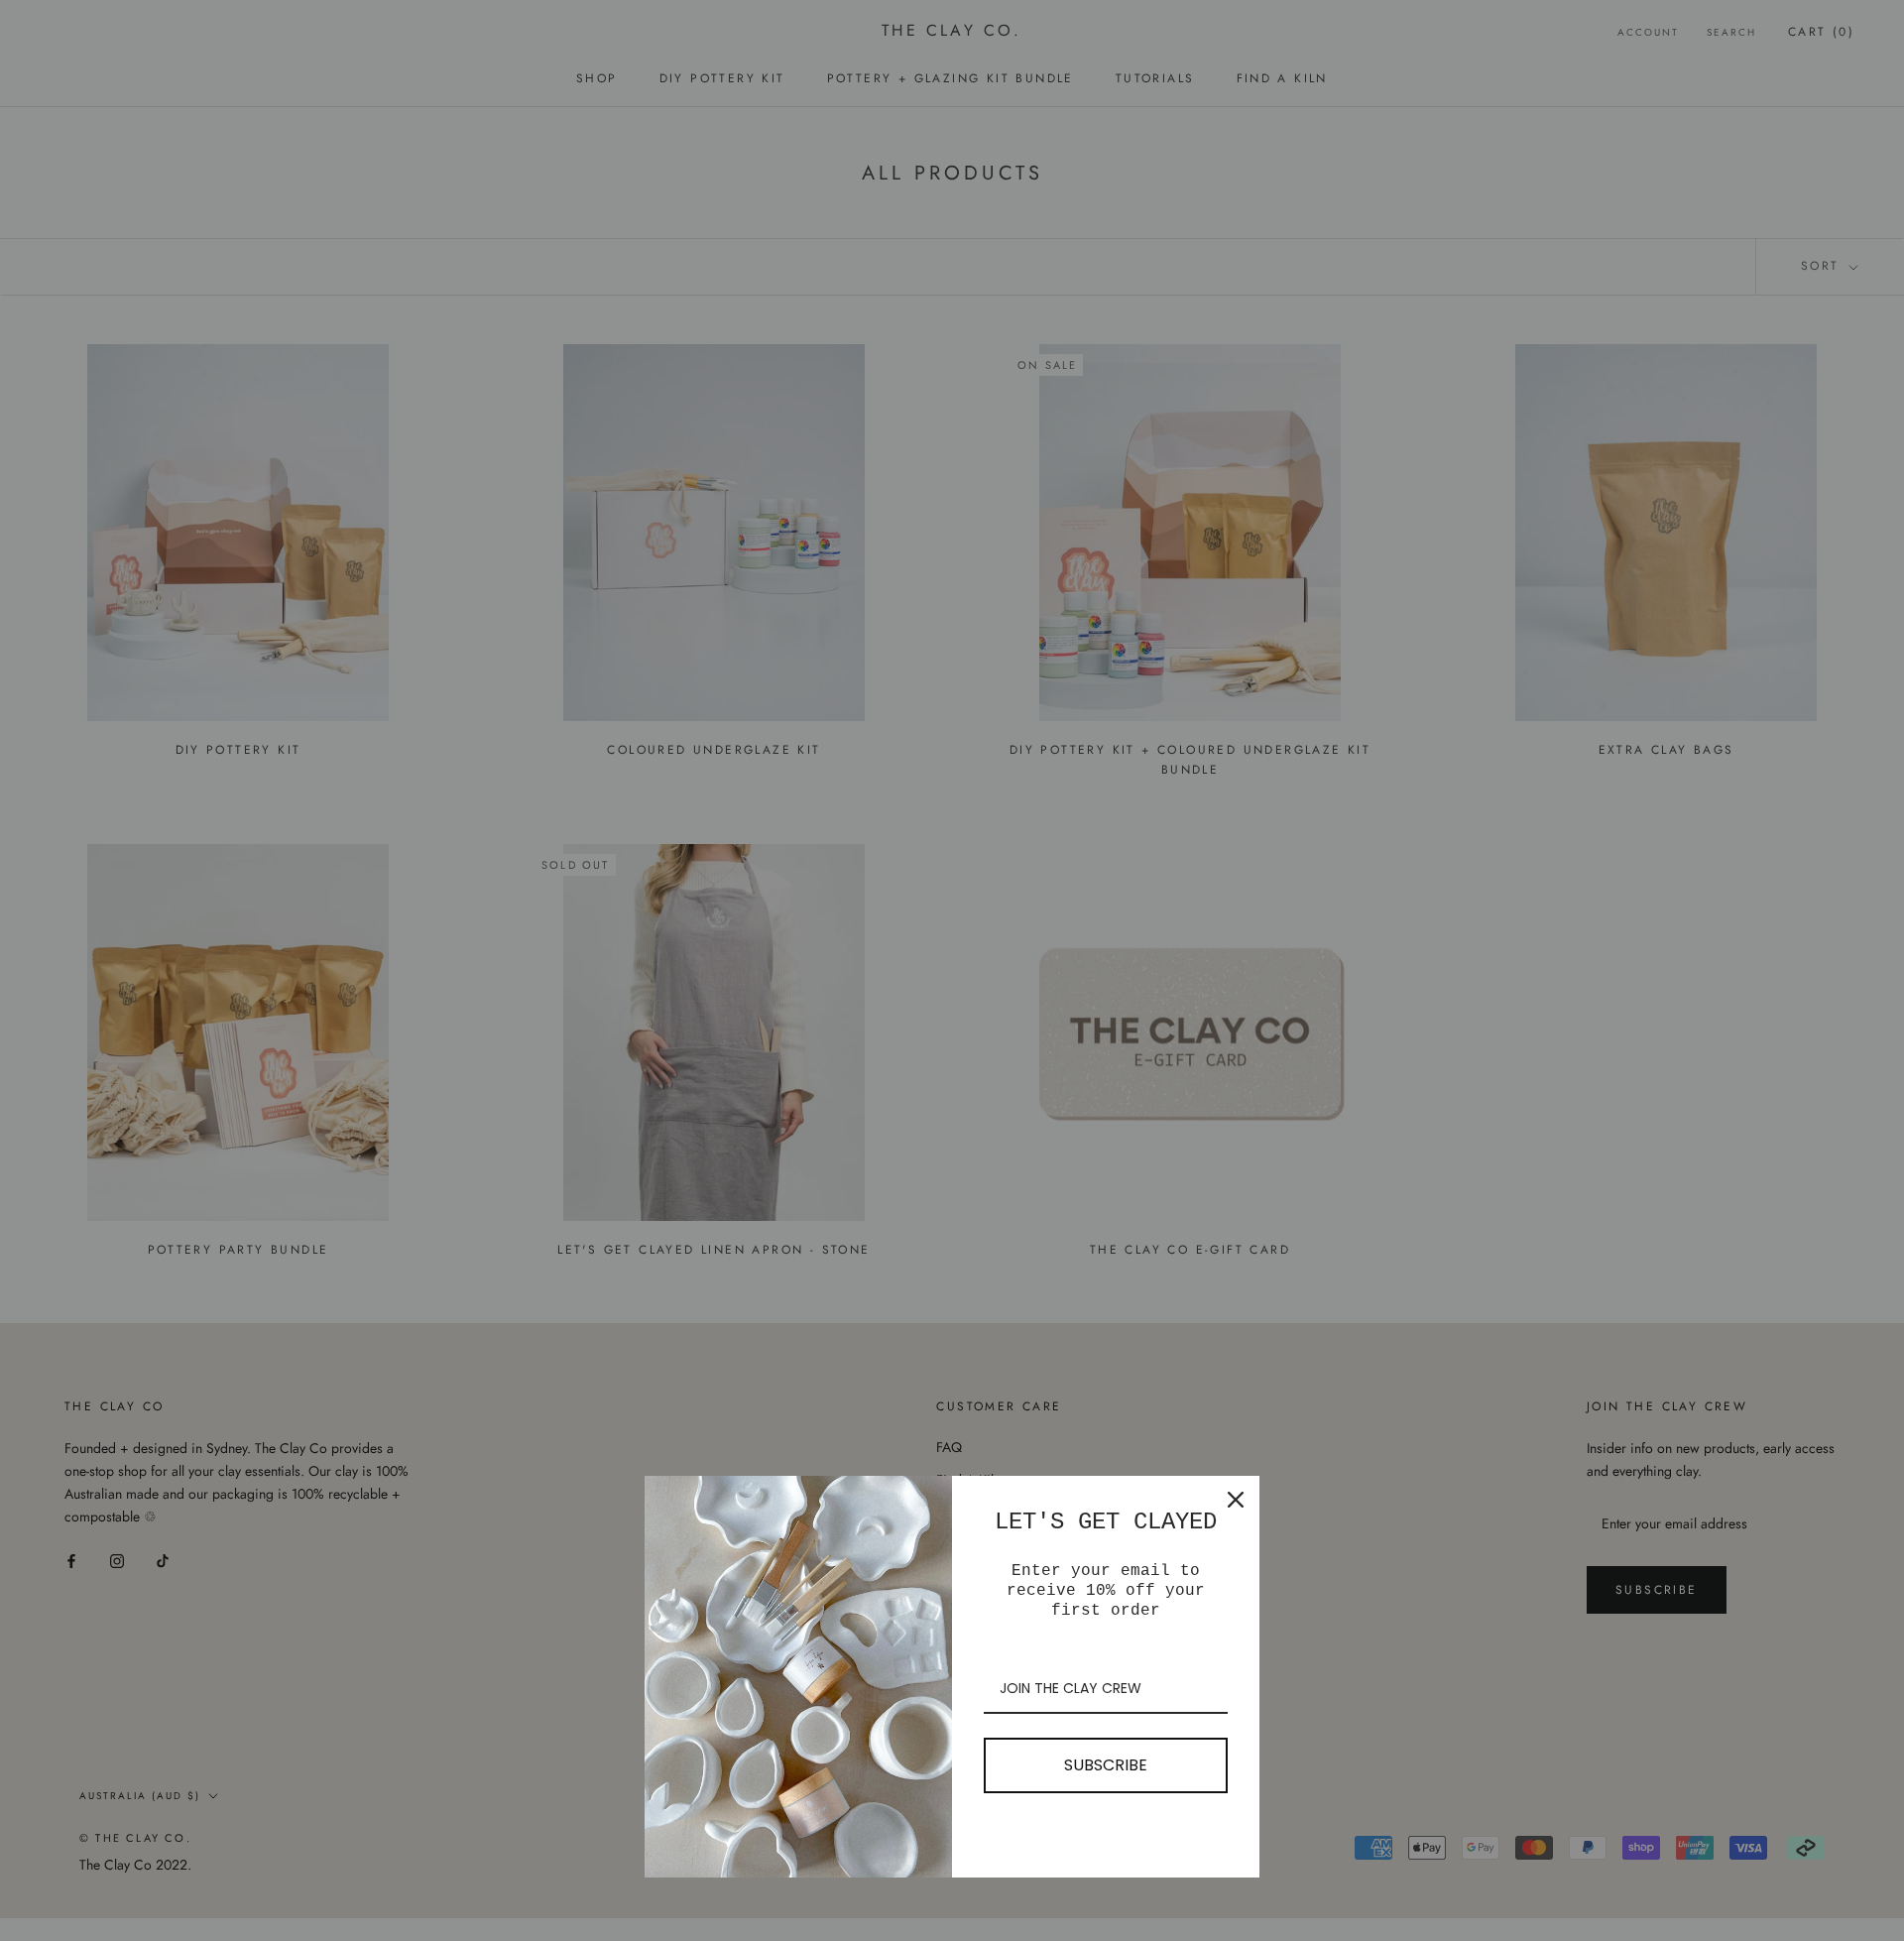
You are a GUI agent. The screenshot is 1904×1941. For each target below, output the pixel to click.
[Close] (1236, 1500)
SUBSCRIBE (1106, 1765)
